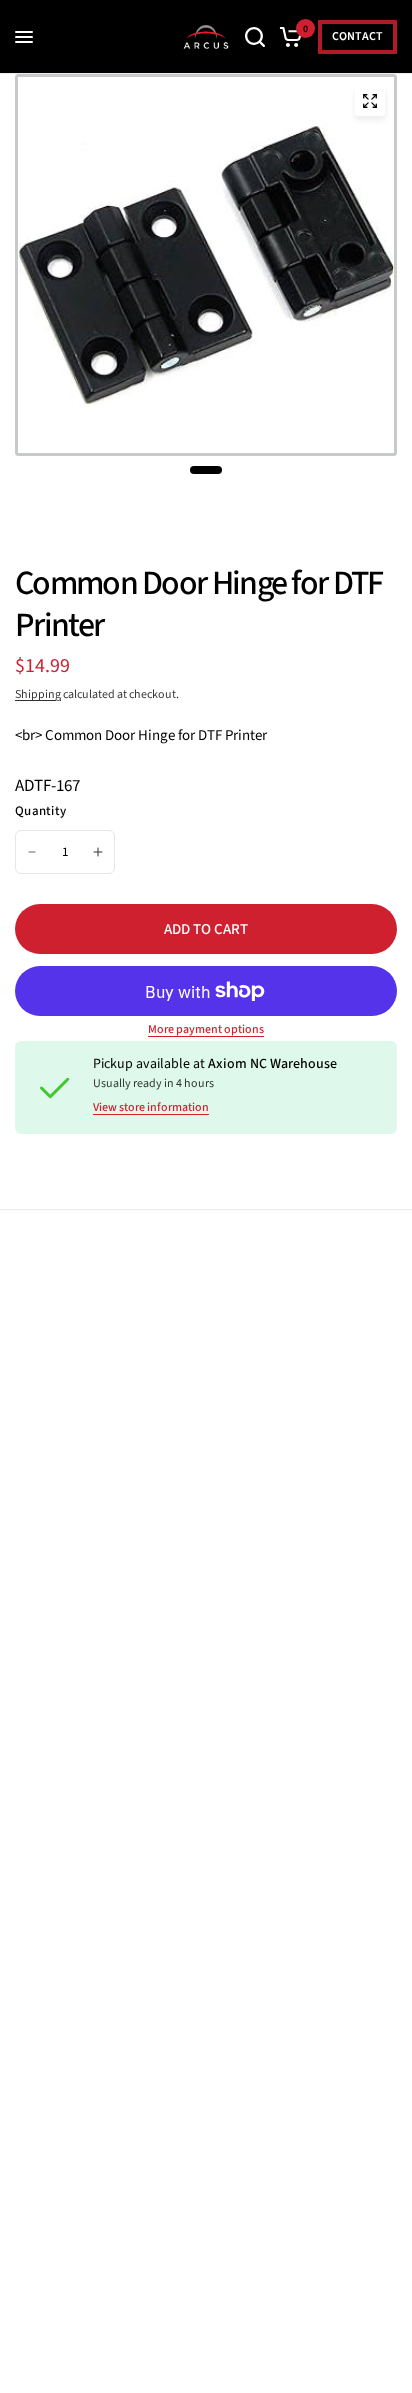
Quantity (40, 811)
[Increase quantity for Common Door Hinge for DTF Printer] (98, 852)
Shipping (38, 694)
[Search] (255, 37)
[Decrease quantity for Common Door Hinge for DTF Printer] (32, 852)
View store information (151, 1108)
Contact (357, 36)
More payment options (206, 1030)
